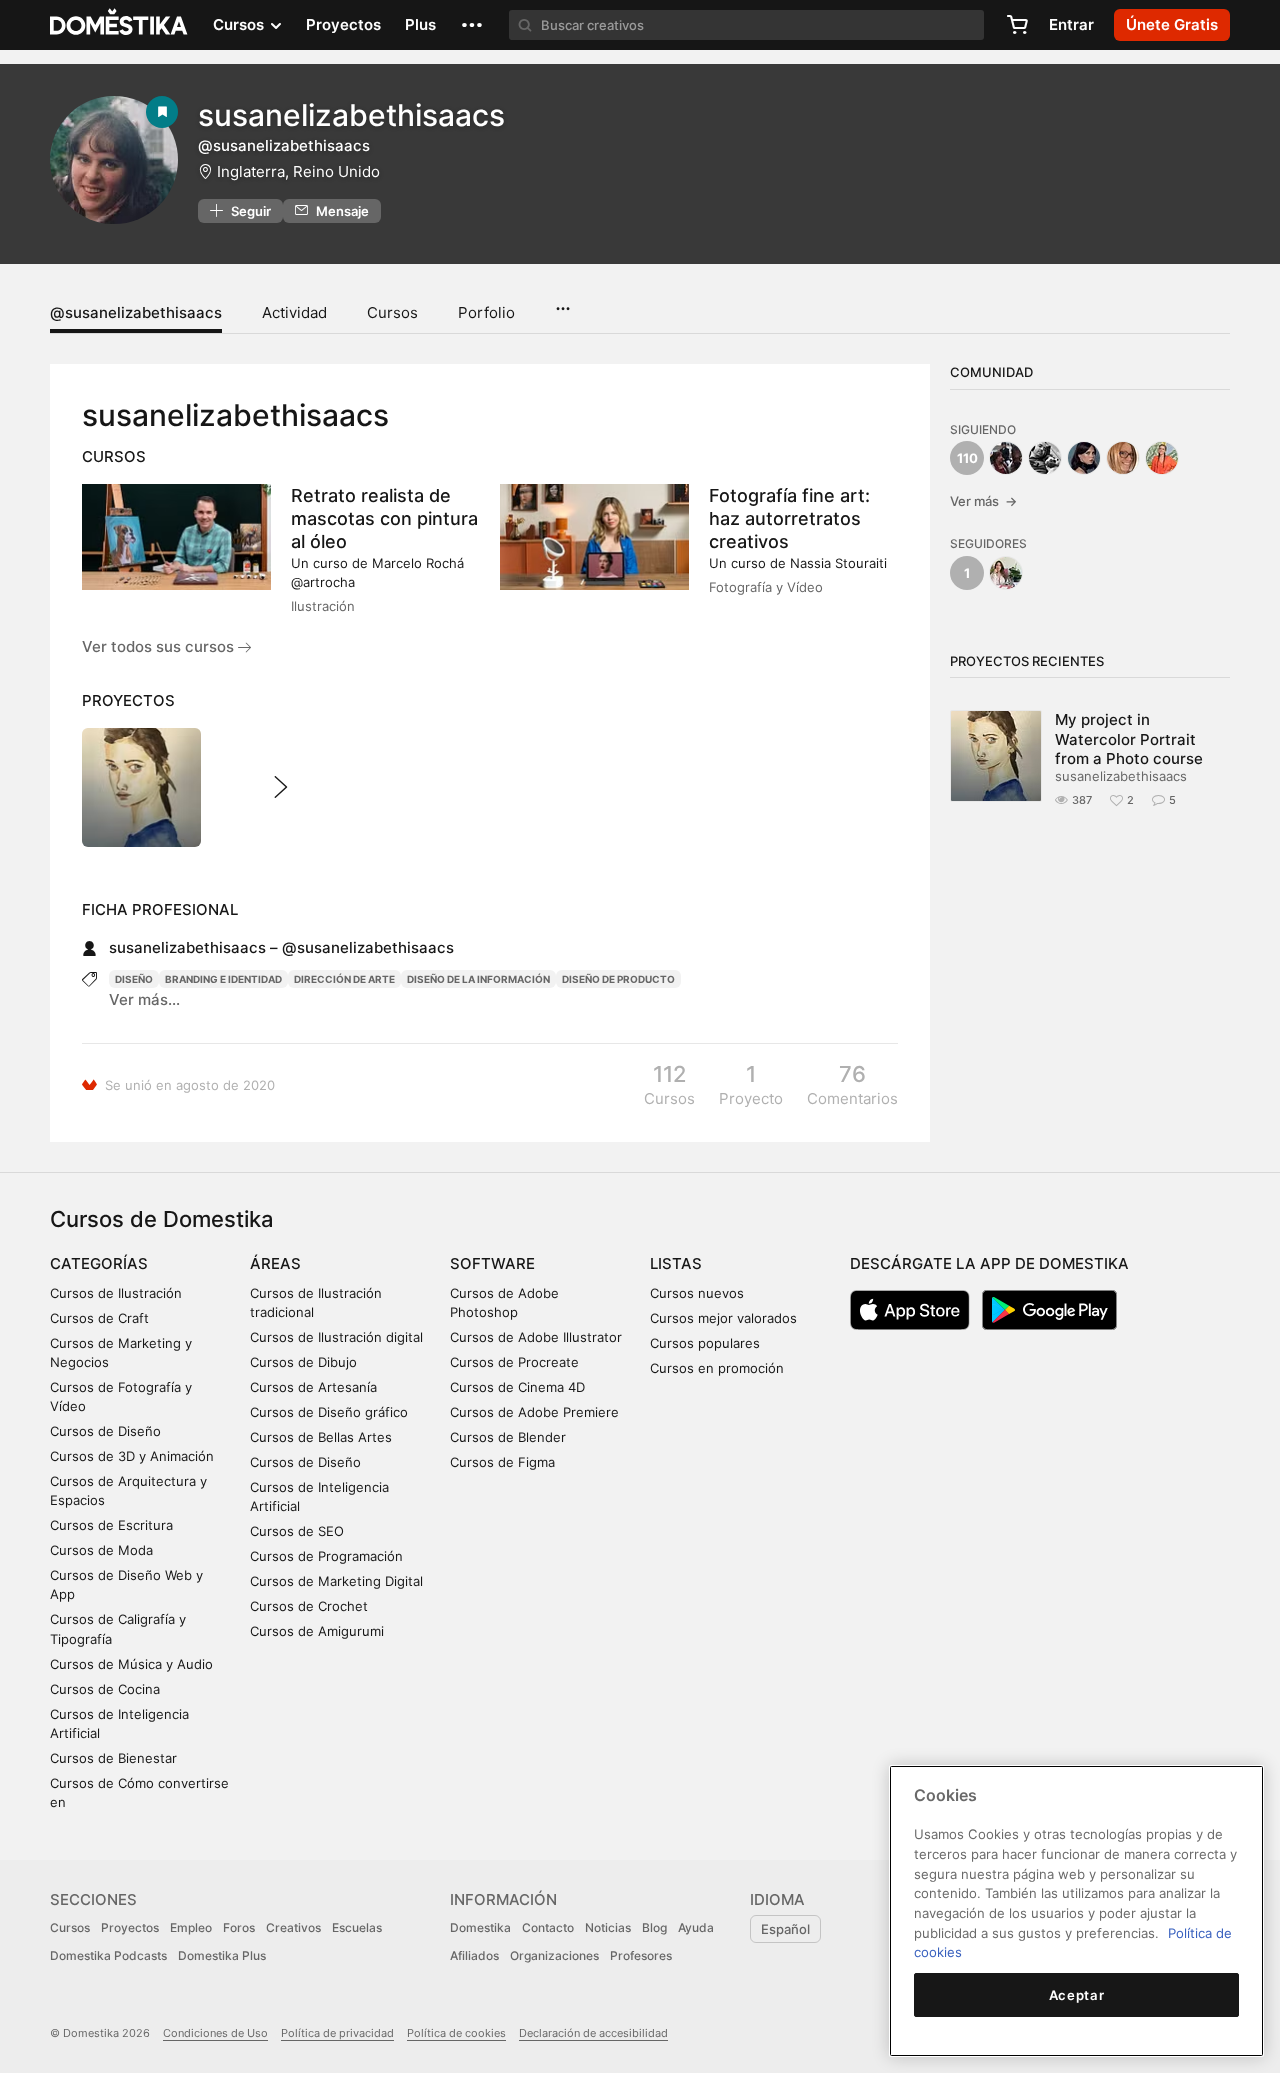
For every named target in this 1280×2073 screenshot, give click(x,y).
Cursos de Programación (326, 1556)
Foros (239, 1927)
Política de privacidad (337, 2033)
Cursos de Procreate (514, 1362)
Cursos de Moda (101, 1550)
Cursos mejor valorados (723, 1318)
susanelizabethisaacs (1121, 776)
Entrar (1071, 24)
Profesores (641, 1955)
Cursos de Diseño (105, 1431)
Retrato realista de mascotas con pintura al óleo (384, 518)
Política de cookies (456, 2033)
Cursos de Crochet (309, 1606)
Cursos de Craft (99, 1318)
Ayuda (696, 1927)
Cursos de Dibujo (303, 1362)
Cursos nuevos (697, 1293)
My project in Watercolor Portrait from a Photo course (1129, 739)
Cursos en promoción (717, 1368)
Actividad (294, 312)
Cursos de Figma (502, 1462)
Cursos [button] (240, 24)
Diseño (134, 979)
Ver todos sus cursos (160, 646)
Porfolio (486, 312)
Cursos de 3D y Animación (132, 1456)
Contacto (548, 1927)
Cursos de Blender (508, 1437)
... (562, 302)
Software (492, 1263)
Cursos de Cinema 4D (517, 1387)
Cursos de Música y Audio (131, 1664)
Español (785, 1929)
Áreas (275, 1263)
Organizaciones (554, 1955)
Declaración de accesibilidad (593, 2033)
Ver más (983, 501)
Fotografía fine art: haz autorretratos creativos (789, 518)
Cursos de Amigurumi (317, 1631)
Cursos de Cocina (105, 1689)
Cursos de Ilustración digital (336, 1337)
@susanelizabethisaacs (136, 312)
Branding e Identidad (223, 979)
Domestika (480, 1927)
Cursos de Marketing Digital (336, 1581)
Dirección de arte (344, 979)
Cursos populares (705, 1343)
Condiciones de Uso (215, 2033)
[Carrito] (1017, 25)
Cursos (392, 312)
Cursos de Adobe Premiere (534, 1412)
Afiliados (474, 1955)
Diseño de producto (618, 979)
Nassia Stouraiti (838, 563)
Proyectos (343, 24)
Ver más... (144, 999)
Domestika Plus (222, 1955)
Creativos (293, 1927)
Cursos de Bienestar (113, 1758)
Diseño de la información (478, 979)
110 (967, 458)
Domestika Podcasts (108, 1955)
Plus (420, 24)
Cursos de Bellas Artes (321, 1437)
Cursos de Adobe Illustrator (536, 1337)
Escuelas (357, 1927)
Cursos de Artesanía (313, 1387)
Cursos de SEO (297, 1531)
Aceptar (1077, 1995)
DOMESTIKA (119, 25)
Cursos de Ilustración (116, 1293)
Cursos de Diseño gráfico (329, 1412)
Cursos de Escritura (111, 1525)
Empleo (191, 1927)
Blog (654, 1927)
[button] (472, 25)
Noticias (608, 1927)
